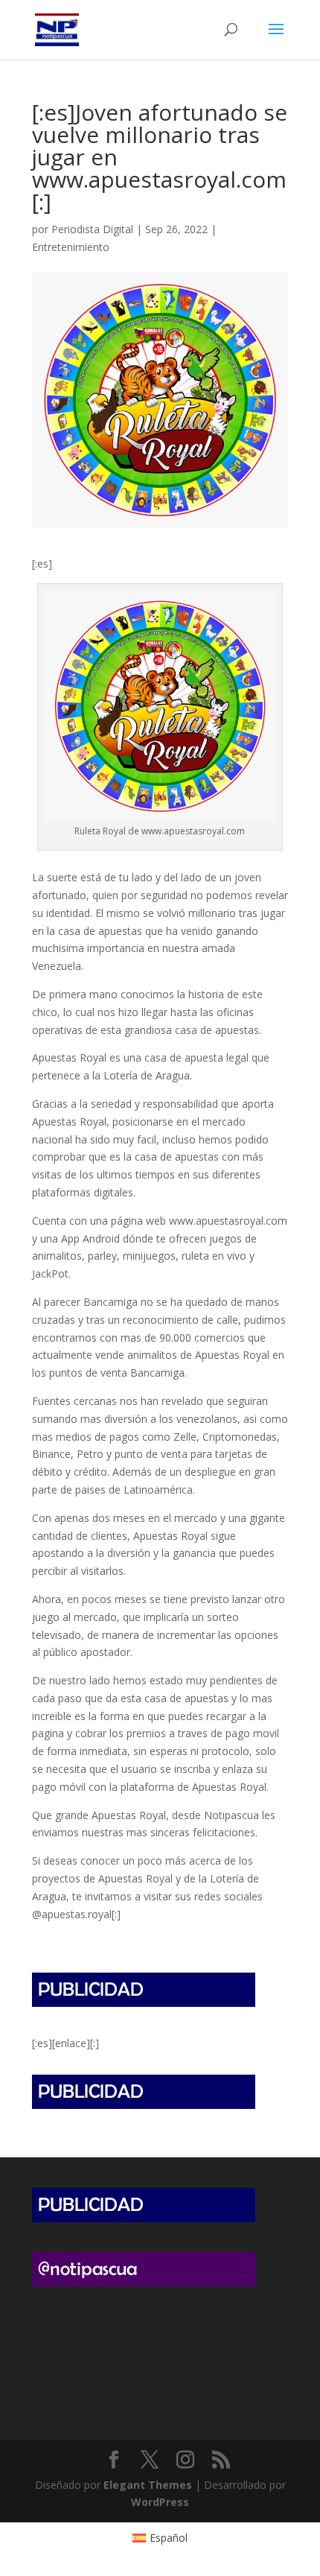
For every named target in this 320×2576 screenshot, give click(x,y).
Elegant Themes (148, 2485)
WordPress (160, 2502)
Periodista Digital (92, 229)
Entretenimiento (71, 247)
